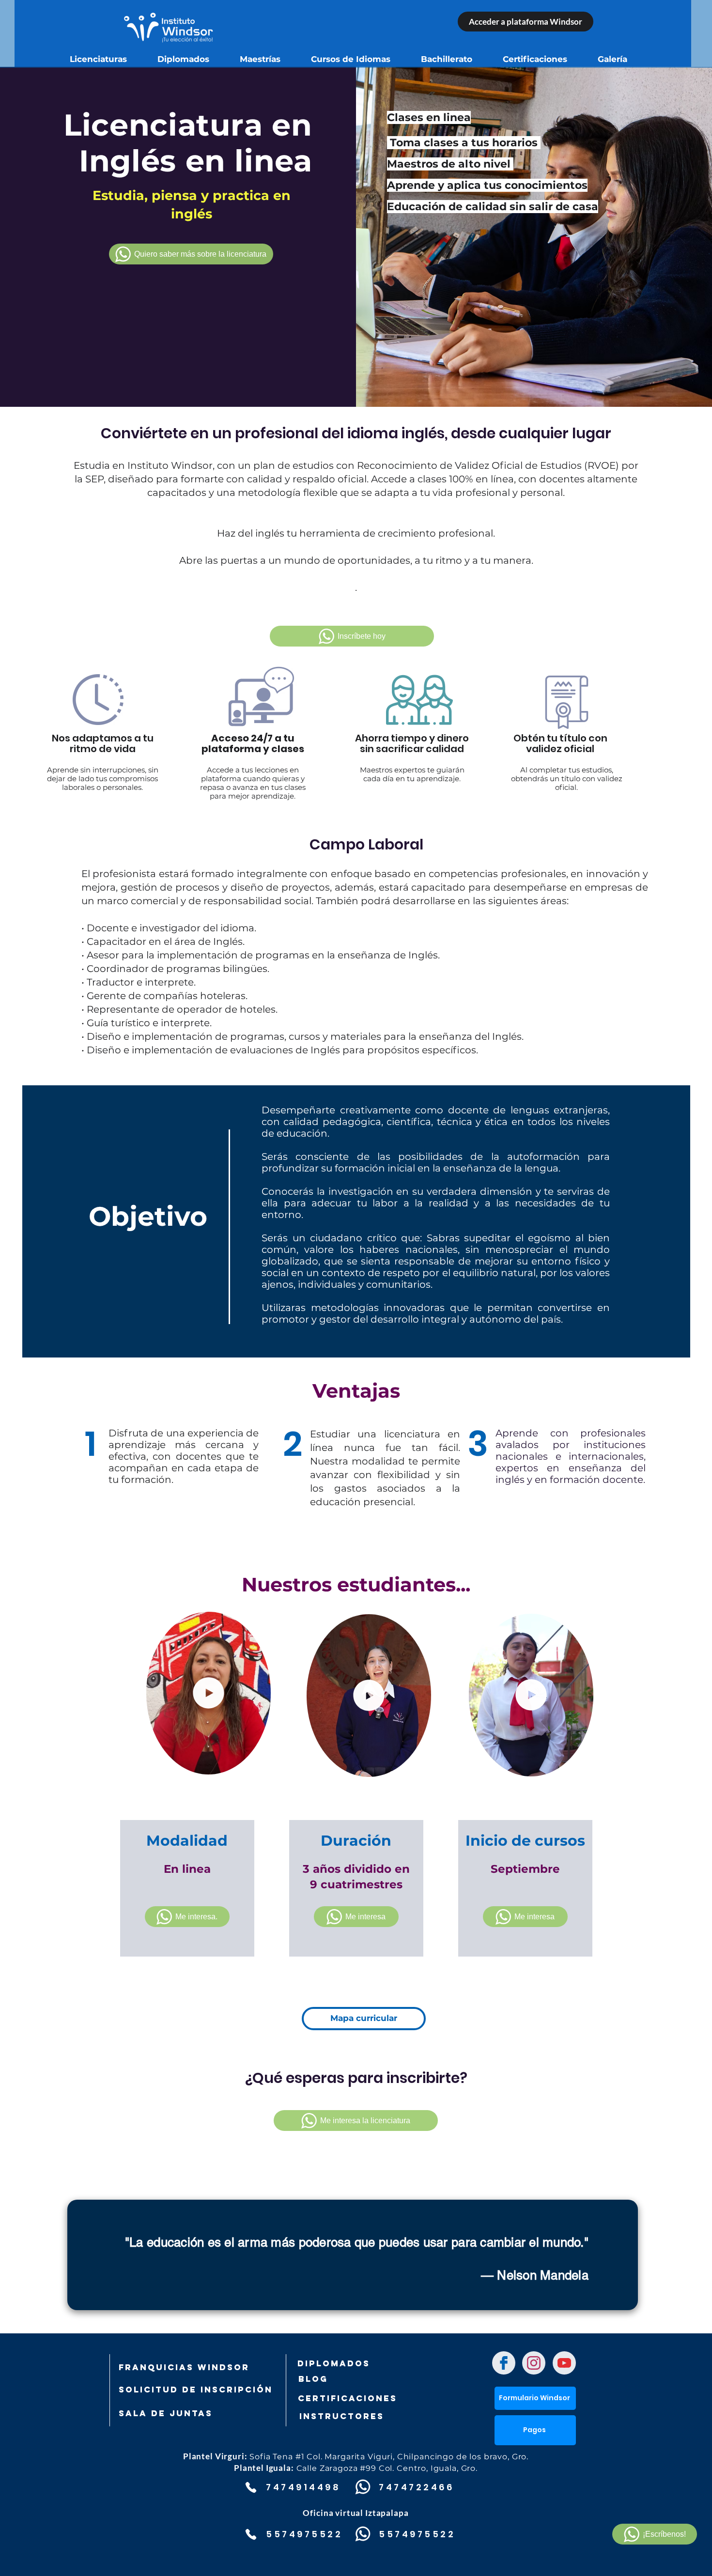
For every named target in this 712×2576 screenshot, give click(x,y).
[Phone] (251, 2487)
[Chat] (504, 2363)
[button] (258, 1764)
